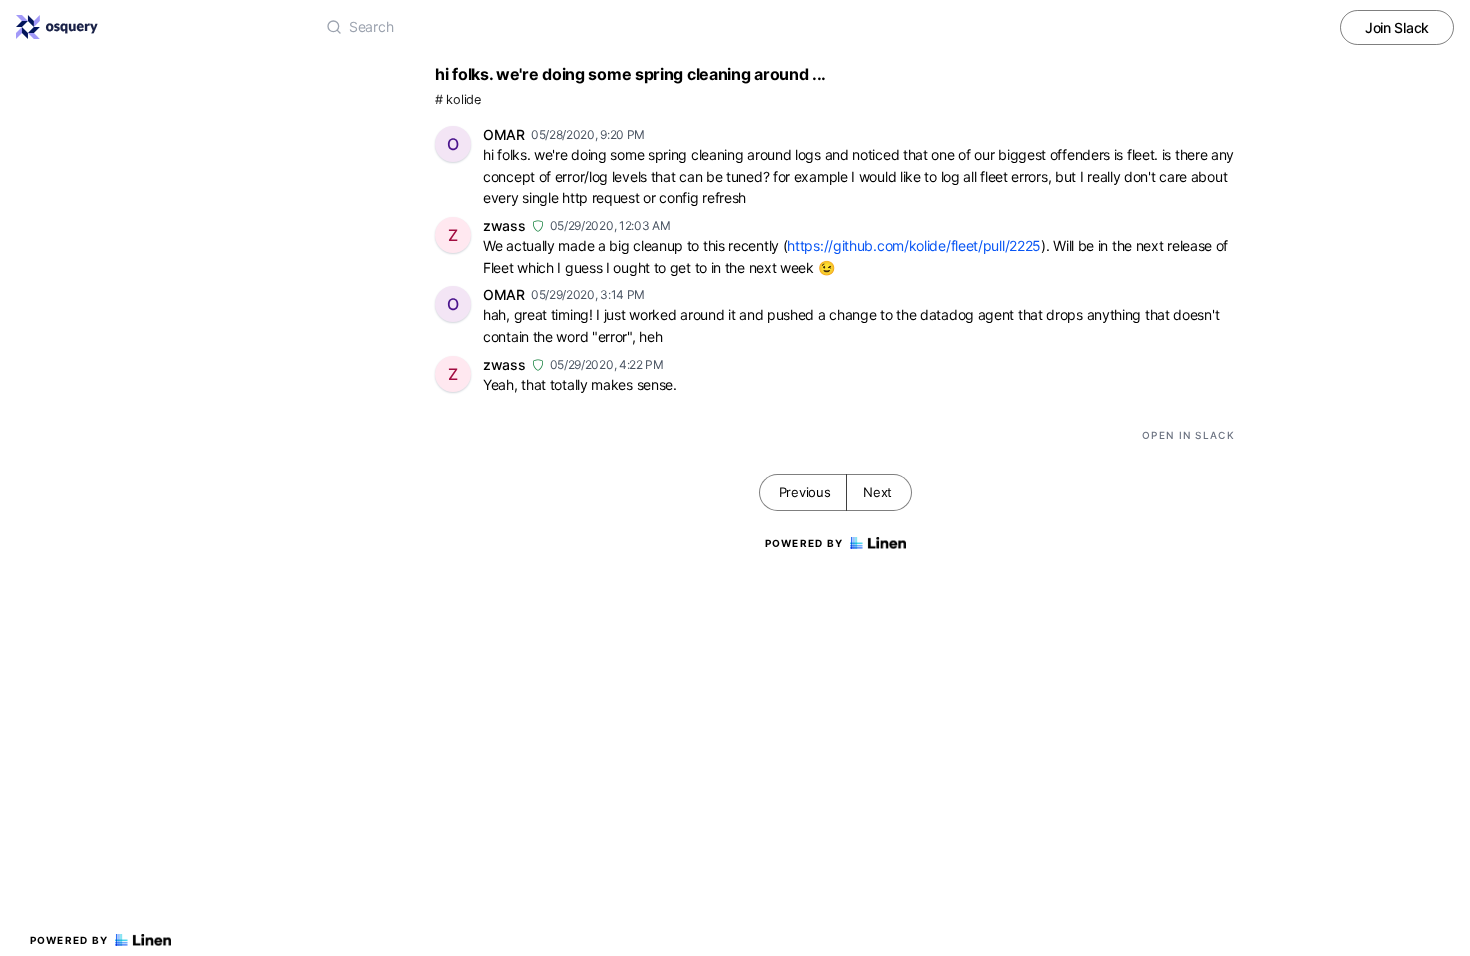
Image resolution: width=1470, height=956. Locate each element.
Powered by (69, 940)
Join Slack (1397, 27)
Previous (805, 492)
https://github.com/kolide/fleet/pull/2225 (914, 245)
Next (877, 492)
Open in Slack (1188, 435)
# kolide (458, 99)
